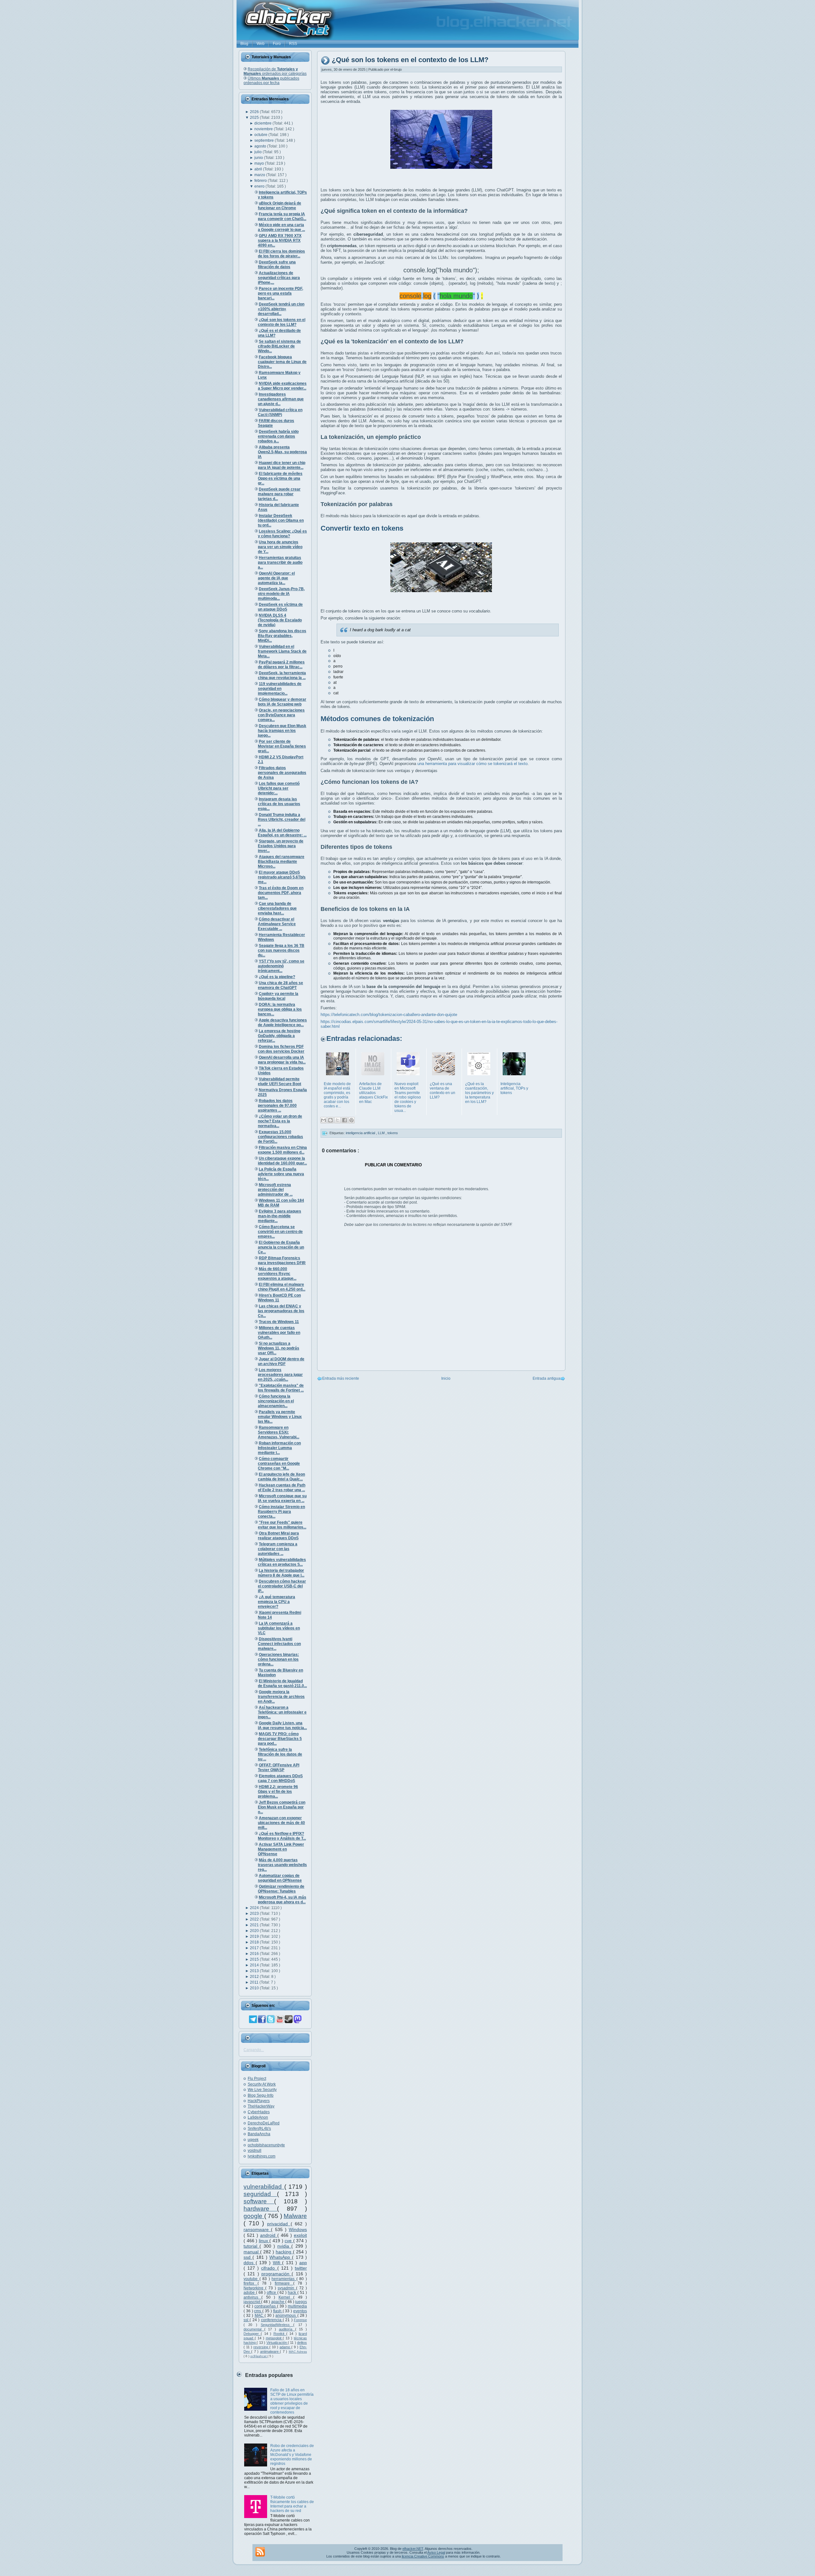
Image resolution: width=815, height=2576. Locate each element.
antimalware (270, 2351)
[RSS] (260, 2552)
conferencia (272, 2320)
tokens (393, 1133)
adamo (285, 2347)
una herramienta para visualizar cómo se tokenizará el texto (472, 764)
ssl (247, 2320)
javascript (252, 2302)
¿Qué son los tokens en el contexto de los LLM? (410, 60)
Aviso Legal (436, 2552)
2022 (255, 1919)
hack (293, 2293)
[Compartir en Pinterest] (351, 1120)
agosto (261, 146)
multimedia (297, 2306)
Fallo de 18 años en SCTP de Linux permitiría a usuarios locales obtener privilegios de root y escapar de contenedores (292, 2401)
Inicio (446, 1378)
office (272, 2293)
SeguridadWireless (277, 2325)
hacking (284, 2252)
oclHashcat (259, 2356)
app (303, 2263)
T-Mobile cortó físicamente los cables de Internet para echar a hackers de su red (292, 2504)
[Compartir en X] (337, 1120)
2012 (255, 1977)
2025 (255, 118)
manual (252, 2252)
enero (260, 186)
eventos (300, 2311)
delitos (302, 2343)
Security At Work (262, 2084)
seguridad (260, 2194)
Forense (300, 2320)
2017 (255, 1948)
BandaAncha (259, 2134)
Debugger (252, 2334)
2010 (255, 1988)
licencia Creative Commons (423, 2556)
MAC (260, 2315)
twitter (301, 2268)
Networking (254, 2288)
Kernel (286, 2297)
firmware (284, 2283)
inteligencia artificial (361, 1133)
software (259, 2201)
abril (259, 169)
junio (259, 158)
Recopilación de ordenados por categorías (275, 71)
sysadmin (287, 2288)
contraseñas (266, 2306)
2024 (255, 1908)
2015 (255, 1959)
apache (278, 2302)
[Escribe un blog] (330, 1120)
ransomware (257, 2229)
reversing (261, 2347)
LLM (382, 1133)
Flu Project (257, 2079)
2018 (255, 1942)
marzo (260, 175)
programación (276, 2274)
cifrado (269, 2268)
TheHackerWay (261, 2106)
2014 (255, 1965)
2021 (255, 1925)
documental (254, 2329)
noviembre (264, 129)
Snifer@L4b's (259, 2129)
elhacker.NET (413, 2549)
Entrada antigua (546, 1378)
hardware (260, 2209)
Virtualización (277, 2343)
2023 (255, 1914)
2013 (255, 1971)
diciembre (263, 123)
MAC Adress (298, 2352)
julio (259, 152)
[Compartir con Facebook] (344, 1120)
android (269, 2235)
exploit (300, 2235)
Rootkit (280, 2334)
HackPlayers (259, 2101)
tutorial (252, 2246)
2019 (255, 1936)
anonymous (286, 2315)
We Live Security (262, 2090)
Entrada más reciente (341, 1378)
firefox (251, 2283)
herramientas (284, 2279)
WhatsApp (281, 2257)
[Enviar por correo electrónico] (323, 1120)
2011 (255, 1982)
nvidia (284, 2246)
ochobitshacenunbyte (266, 2145)
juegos (301, 2302)
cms (258, 2311)
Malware (295, 2216)
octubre (261, 135)
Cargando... (254, 2050)
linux (264, 2241)
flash (278, 2311)
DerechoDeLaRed (264, 2123)
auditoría (287, 2329)
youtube (252, 2279)
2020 (255, 1931)
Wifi (278, 2263)
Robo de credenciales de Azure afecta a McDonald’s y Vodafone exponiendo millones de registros (292, 2455)
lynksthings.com (262, 2156)
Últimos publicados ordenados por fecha (271, 81)
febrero (261, 181)
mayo (260, 163)
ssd (248, 2257)
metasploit (274, 2338)
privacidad (279, 2224)
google (254, 2216)
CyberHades (259, 2112)
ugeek (253, 2140)
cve (289, 2241)
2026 (255, 112)
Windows (298, 2229)
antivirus (252, 2297)
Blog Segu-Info (261, 2095)
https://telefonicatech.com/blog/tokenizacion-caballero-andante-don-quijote (389, 1015)
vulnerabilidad (264, 2187)
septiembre (265, 140)
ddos (250, 2263)
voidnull (255, 2150)
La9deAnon (258, 2117)
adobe (250, 2293)
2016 (255, 1954)
